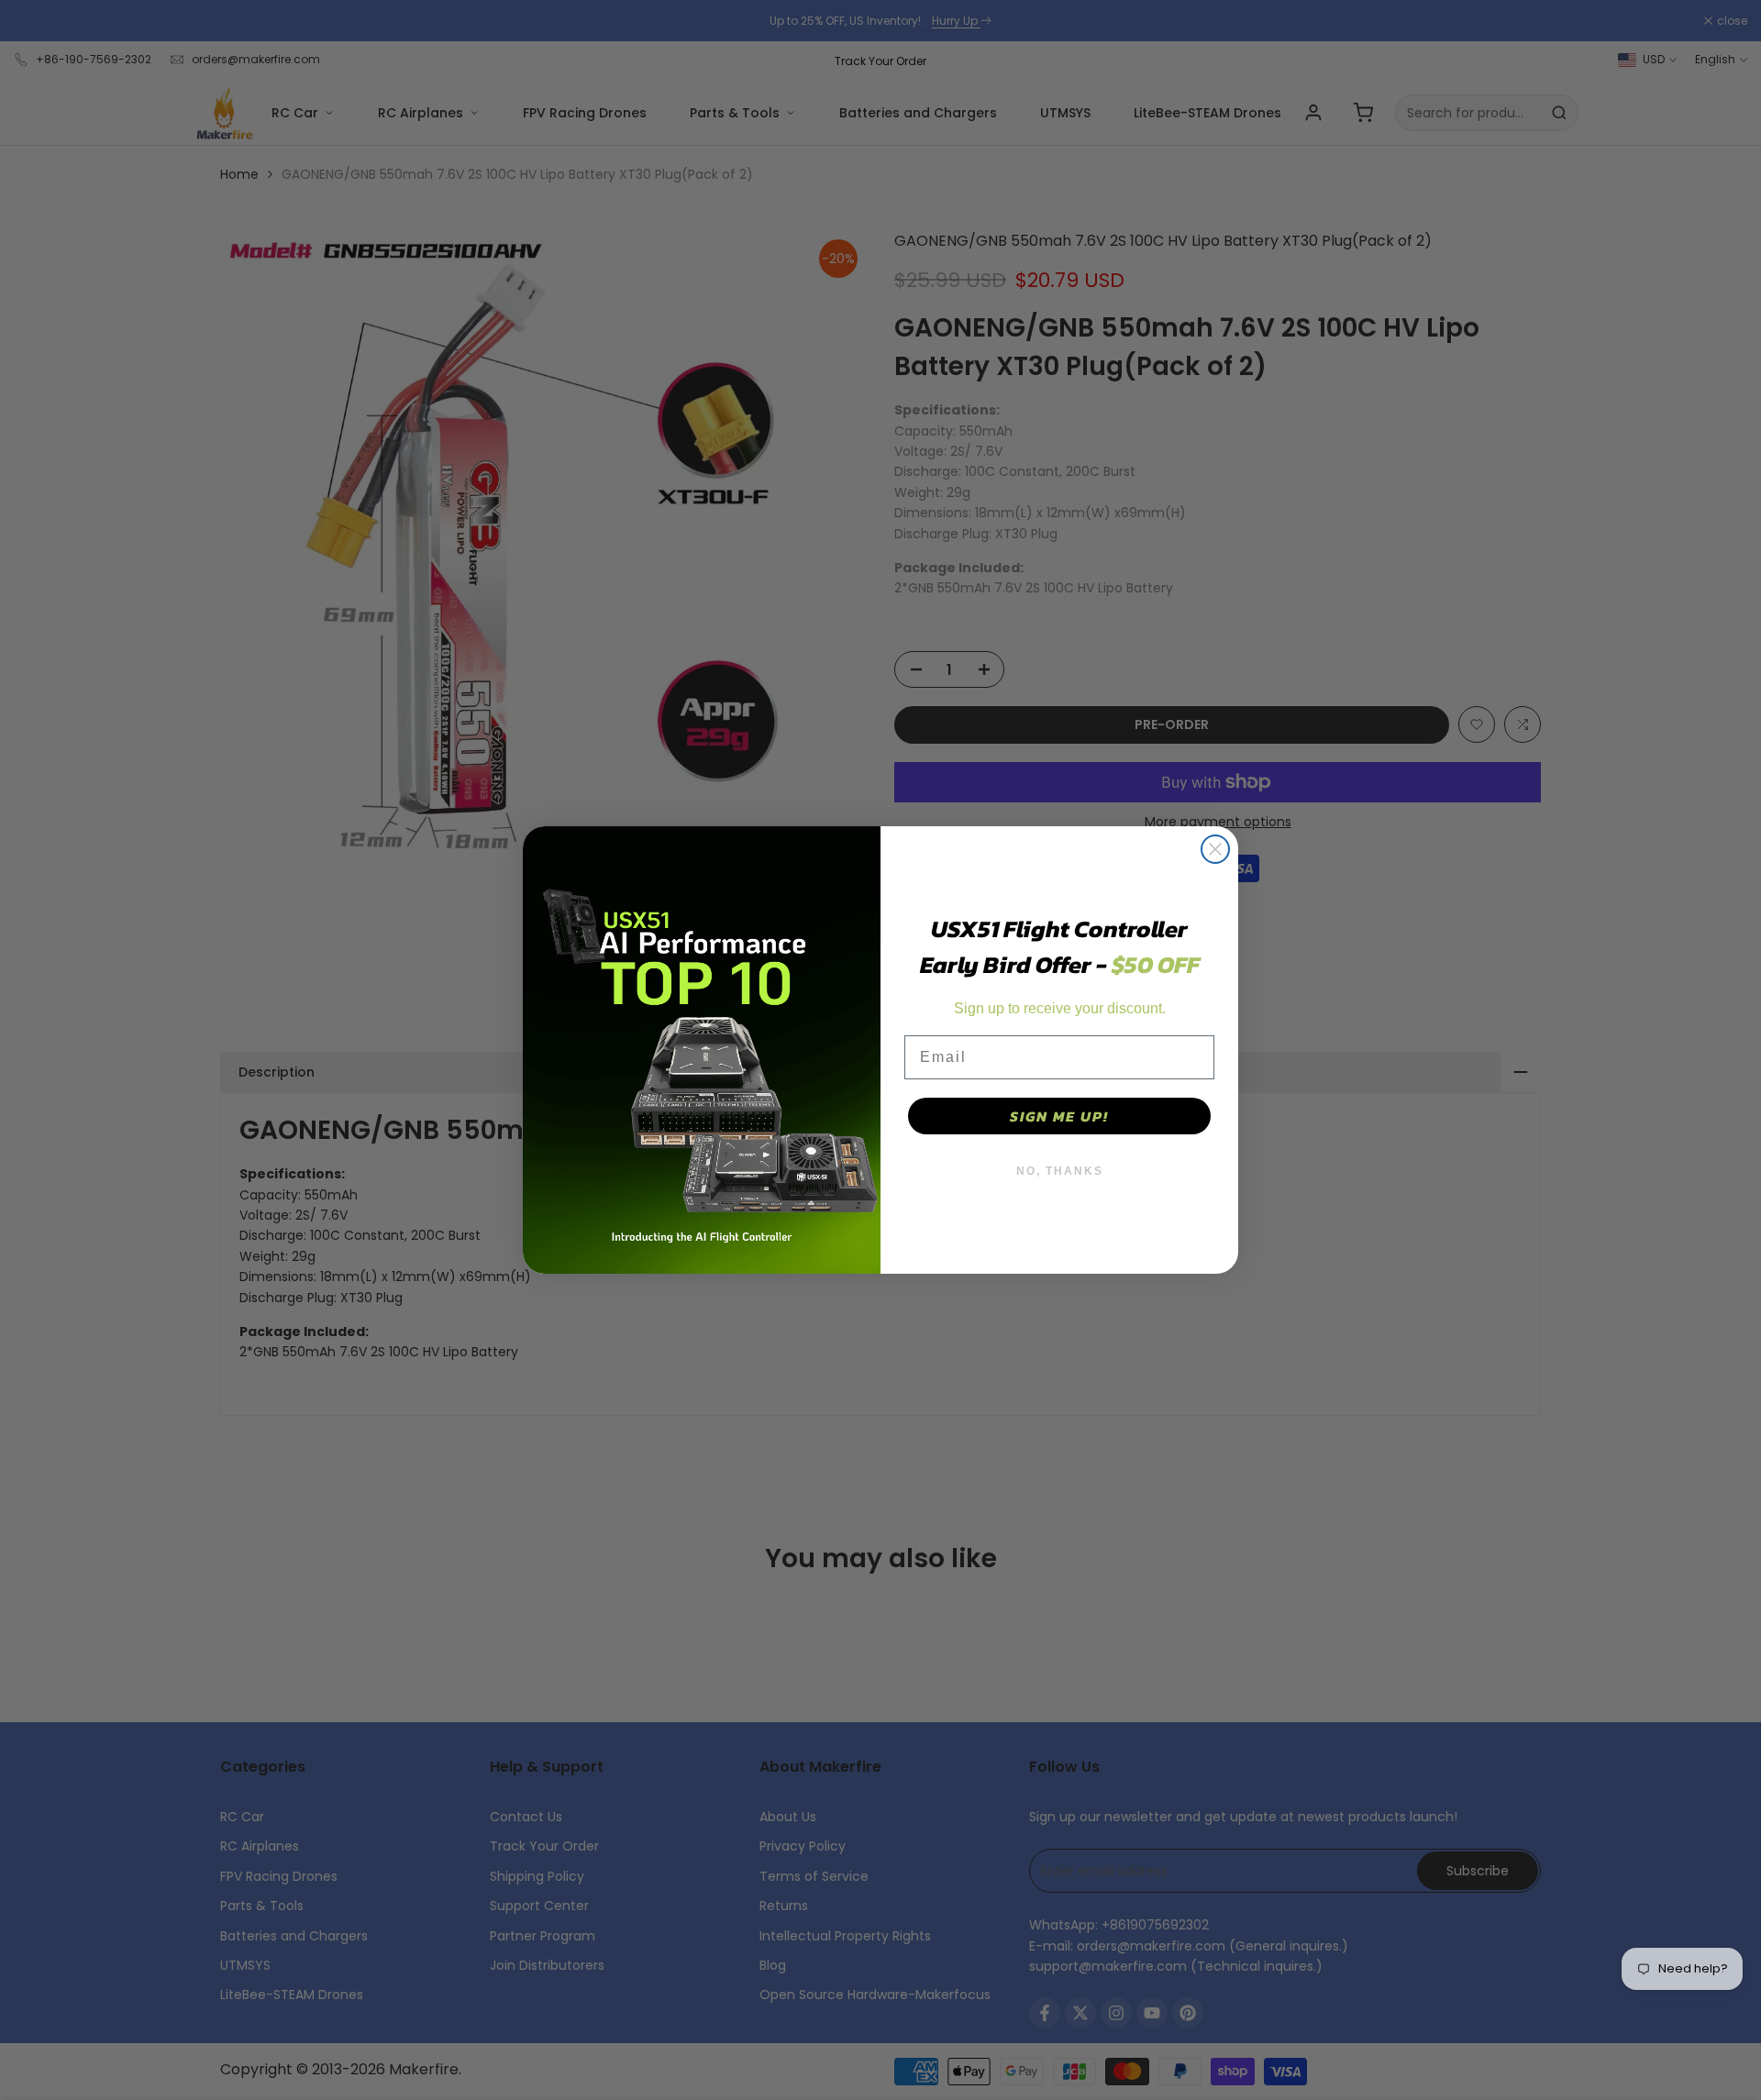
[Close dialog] (1215, 849)
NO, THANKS (1060, 1171)
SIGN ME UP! (1059, 1116)
